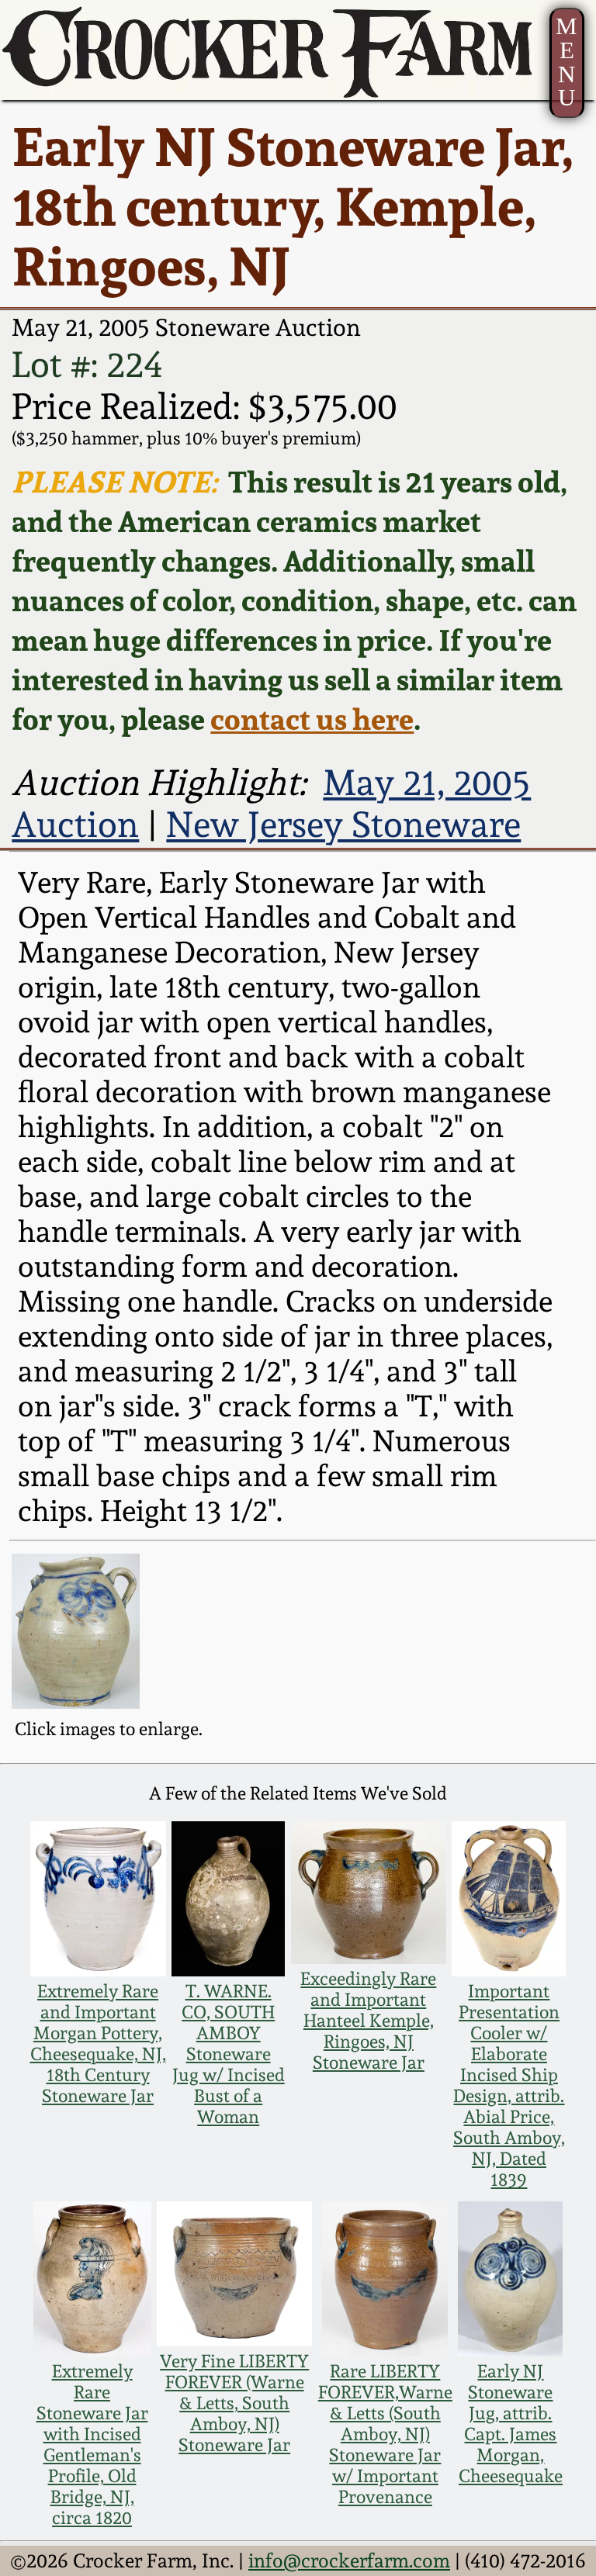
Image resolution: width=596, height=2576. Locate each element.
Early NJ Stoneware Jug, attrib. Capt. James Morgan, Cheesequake (511, 2423)
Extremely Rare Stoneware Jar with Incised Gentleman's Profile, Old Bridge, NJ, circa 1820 (92, 2444)
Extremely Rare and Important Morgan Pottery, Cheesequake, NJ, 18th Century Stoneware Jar (98, 2043)
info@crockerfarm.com (349, 2560)
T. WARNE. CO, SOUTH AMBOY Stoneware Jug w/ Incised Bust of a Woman (229, 2054)
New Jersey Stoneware (343, 825)
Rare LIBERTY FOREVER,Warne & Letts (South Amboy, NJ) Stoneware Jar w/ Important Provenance (385, 2434)
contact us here (312, 719)
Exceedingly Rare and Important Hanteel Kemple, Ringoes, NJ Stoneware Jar (368, 2020)
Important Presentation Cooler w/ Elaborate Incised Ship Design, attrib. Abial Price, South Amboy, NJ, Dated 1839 (509, 2085)
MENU (567, 62)
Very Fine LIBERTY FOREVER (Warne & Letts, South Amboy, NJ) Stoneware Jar (234, 2403)
